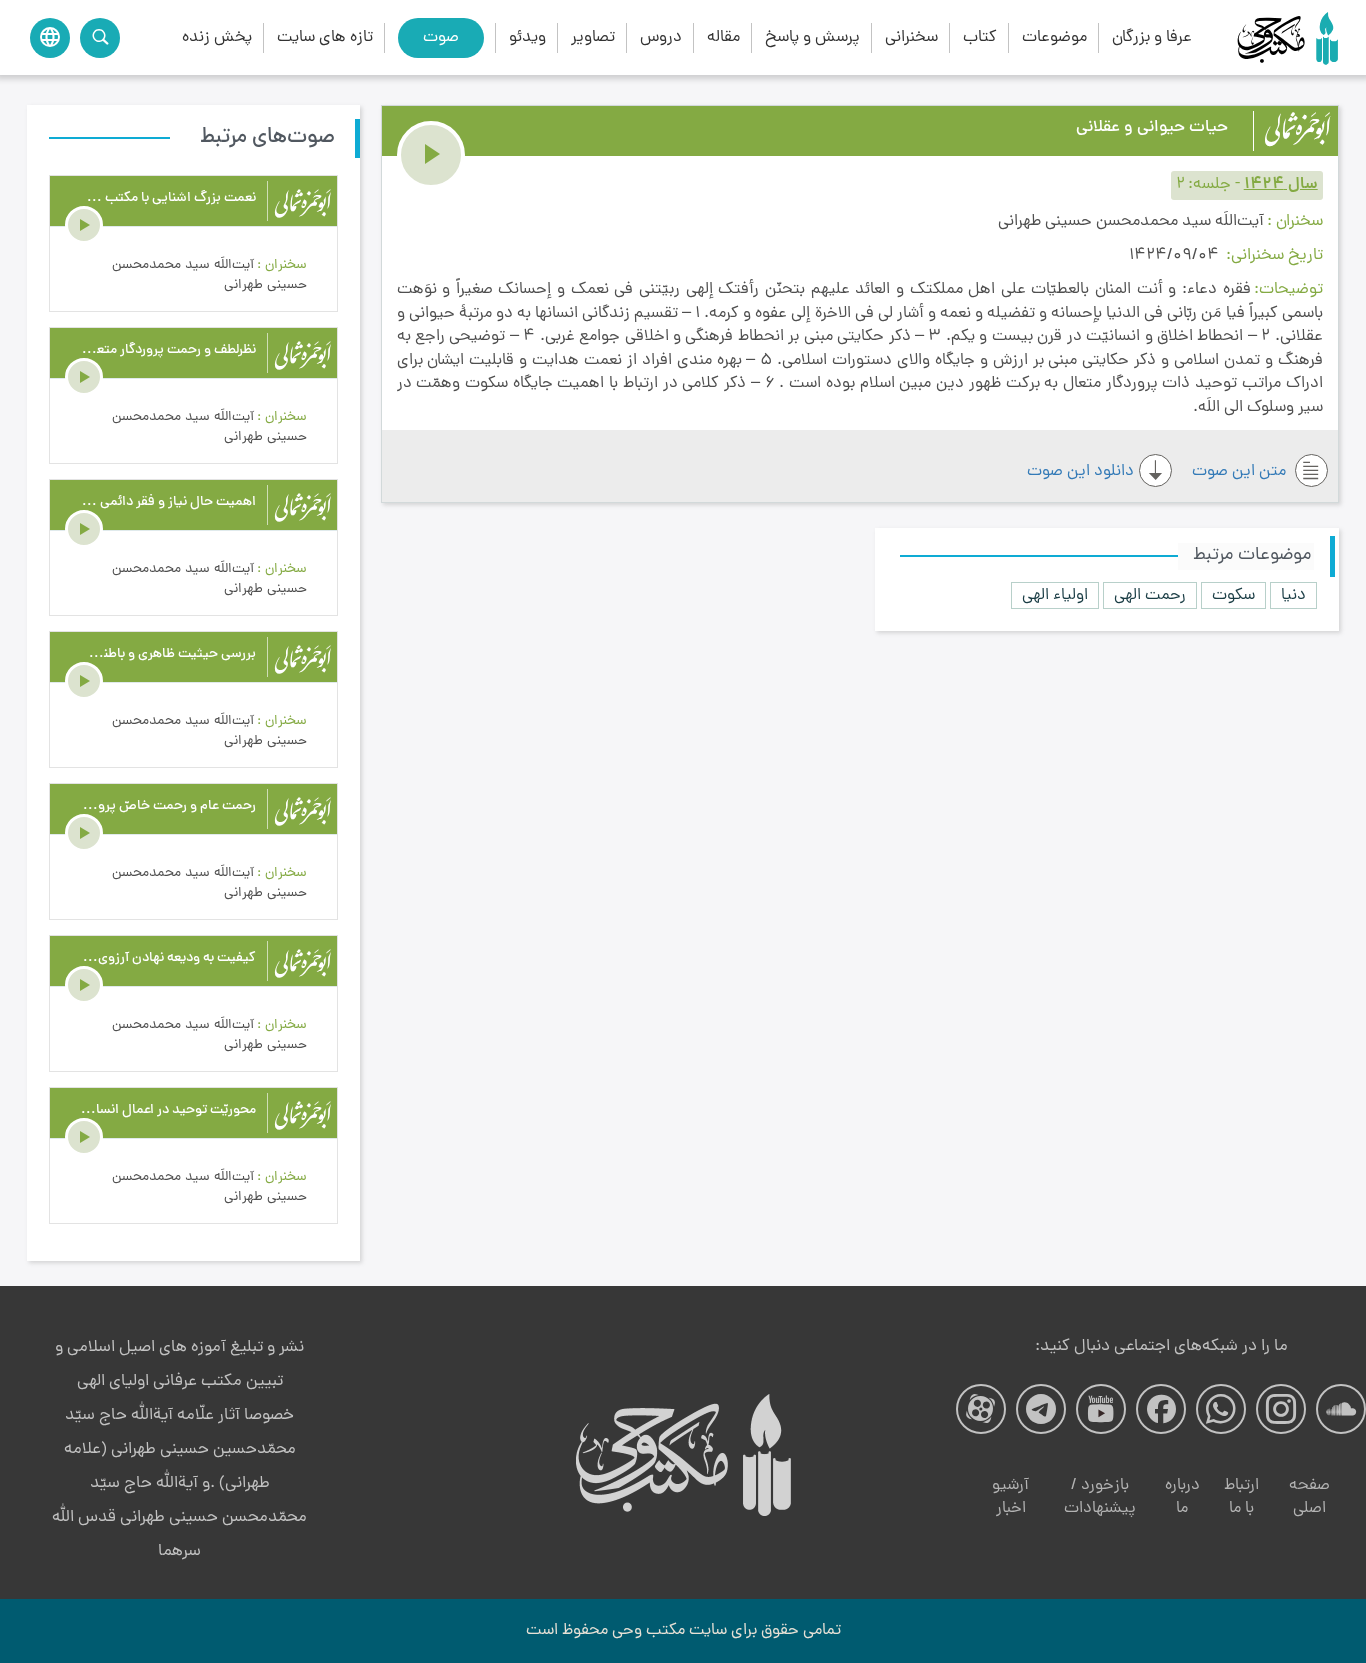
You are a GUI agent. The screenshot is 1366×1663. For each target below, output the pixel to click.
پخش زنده (217, 37)
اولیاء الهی (1055, 595)
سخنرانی (911, 37)
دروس (661, 37)
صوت (441, 37)
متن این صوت (1241, 471)
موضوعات (1054, 37)
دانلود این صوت (1080, 471)
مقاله (723, 37)
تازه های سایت (325, 37)
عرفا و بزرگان (1152, 37)
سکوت (1233, 595)
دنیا (1293, 595)
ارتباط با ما (1241, 1497)
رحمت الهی (1150, 595)
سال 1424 (1281, 185)
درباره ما (1182, 1497)
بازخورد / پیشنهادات (1100, 1497)
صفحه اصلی (1309, 1497)
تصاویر (593, 37)
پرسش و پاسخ (812, 37)
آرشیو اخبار (1010, 1497)
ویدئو (527, 37)
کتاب (980, 37)
